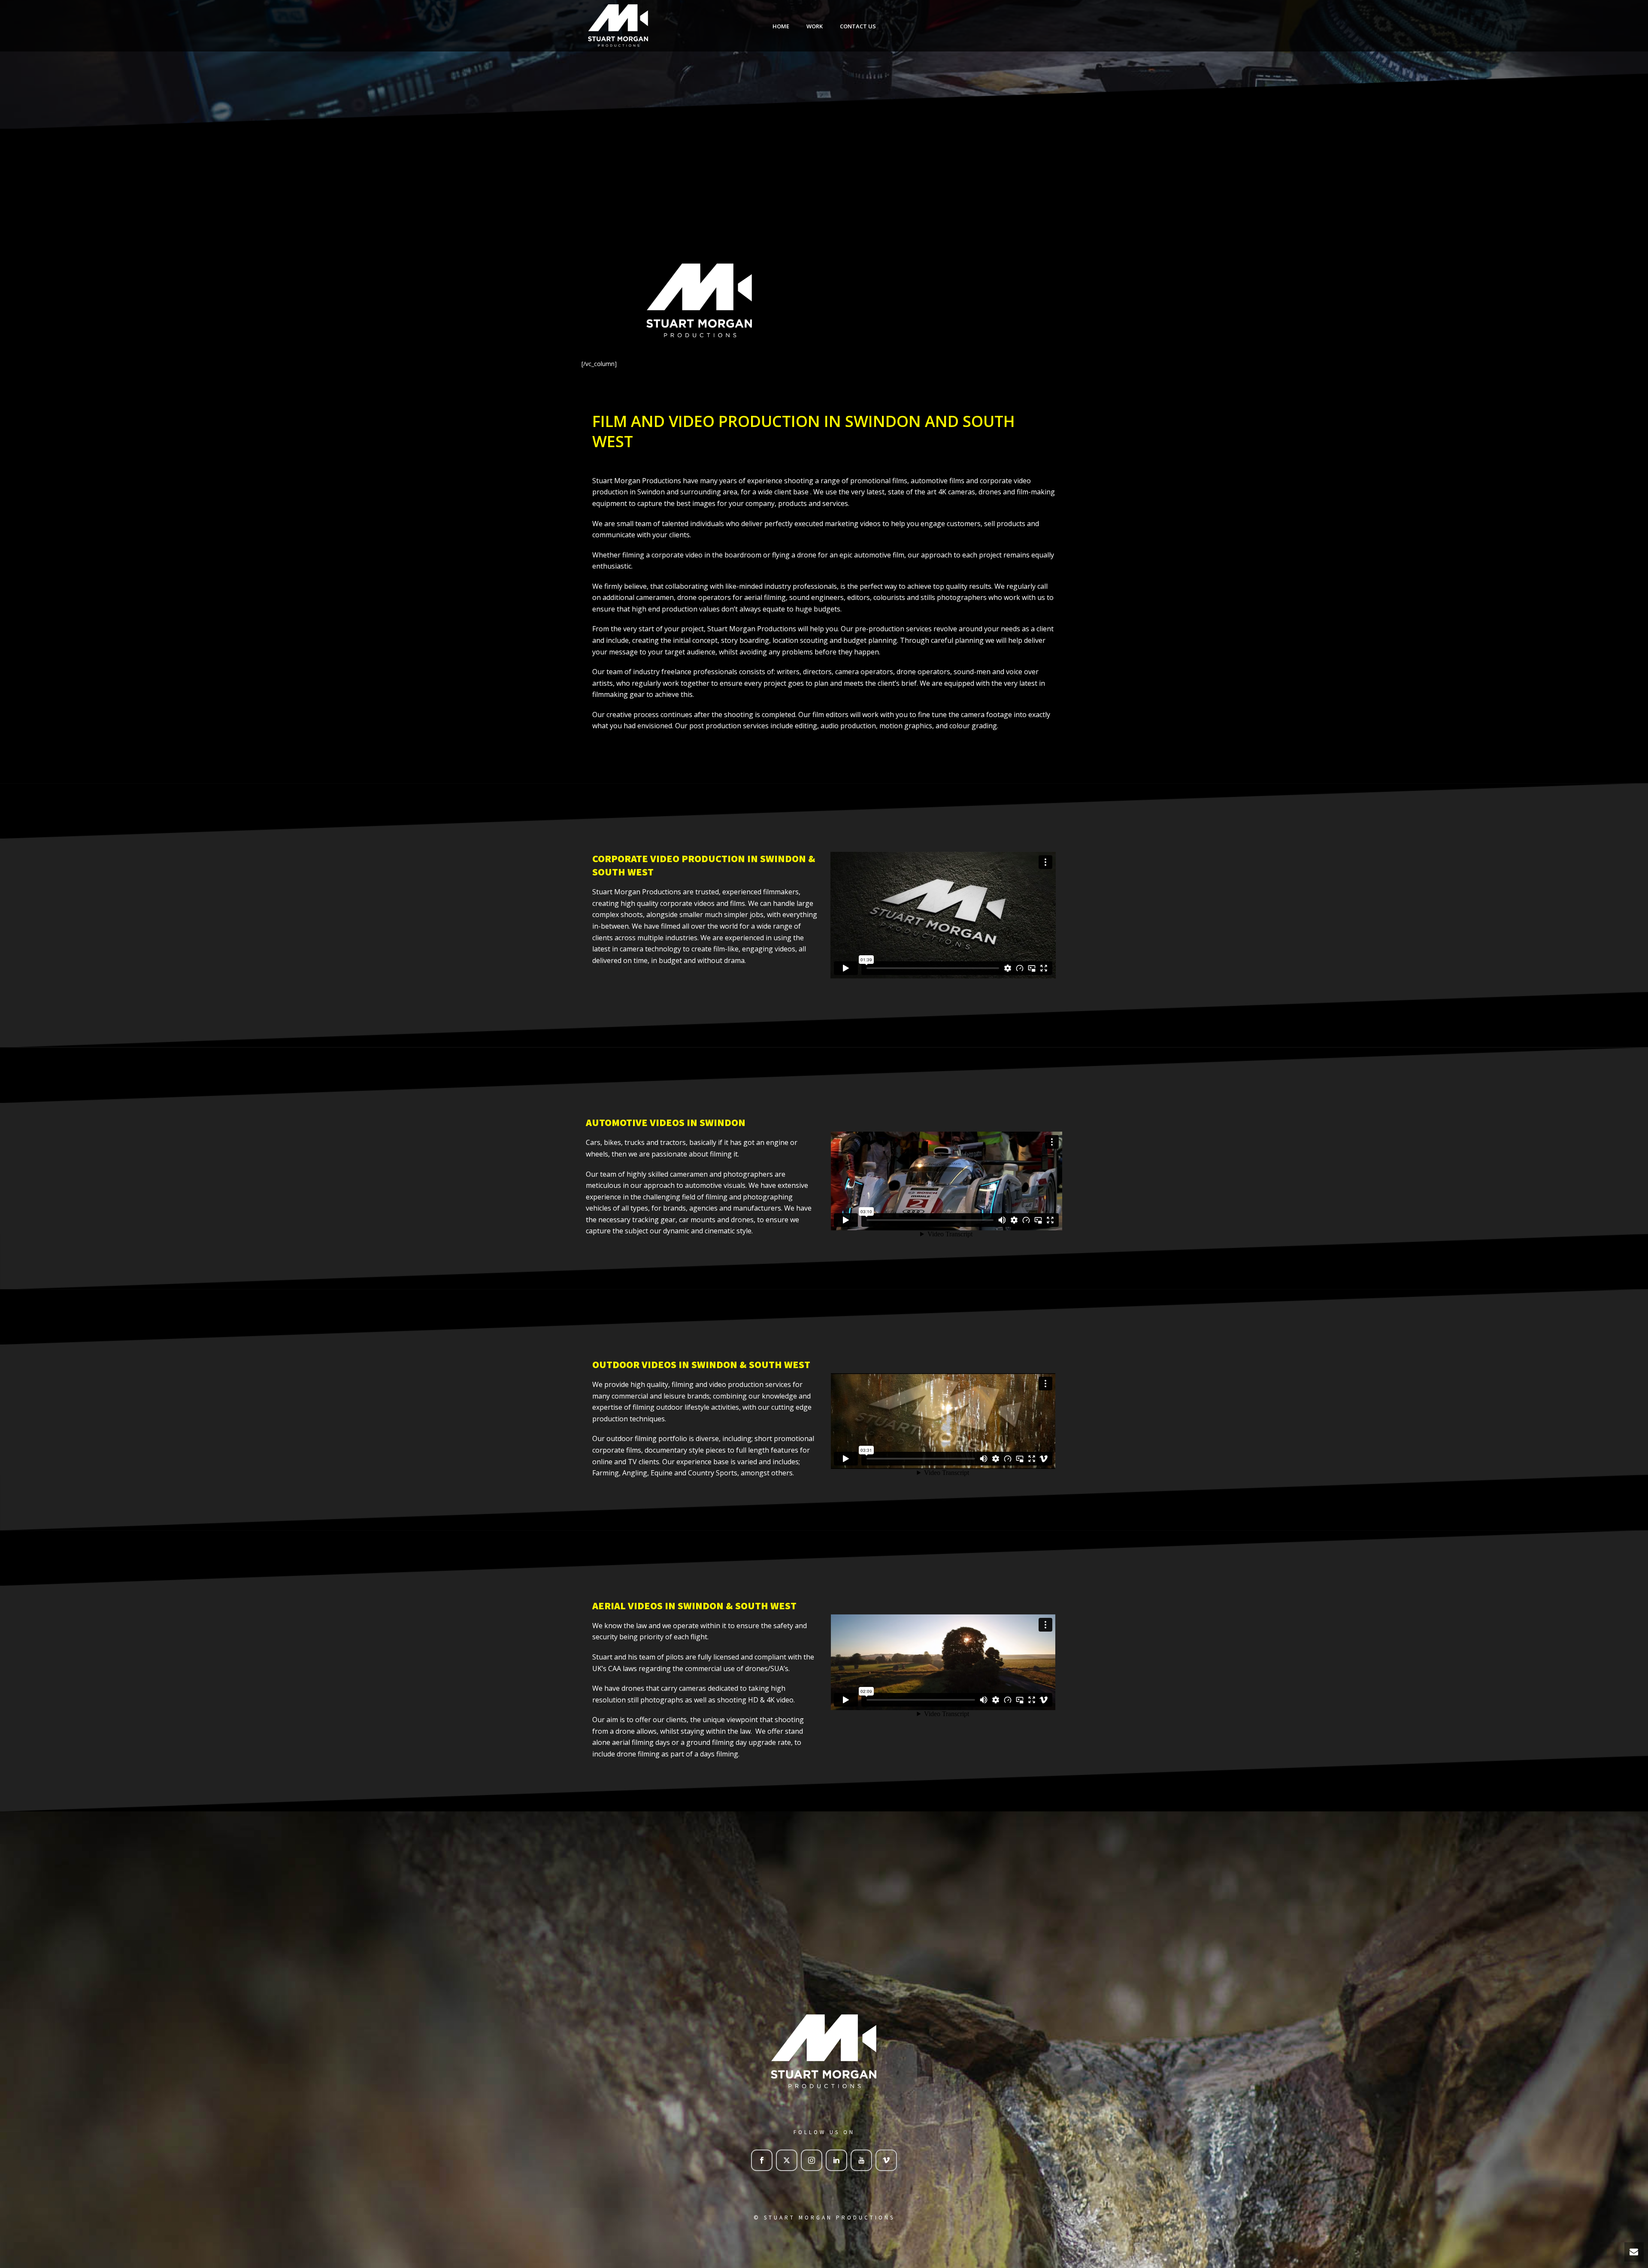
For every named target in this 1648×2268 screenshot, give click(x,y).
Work (815, 26)
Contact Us (858, 26)
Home (781, 26)
